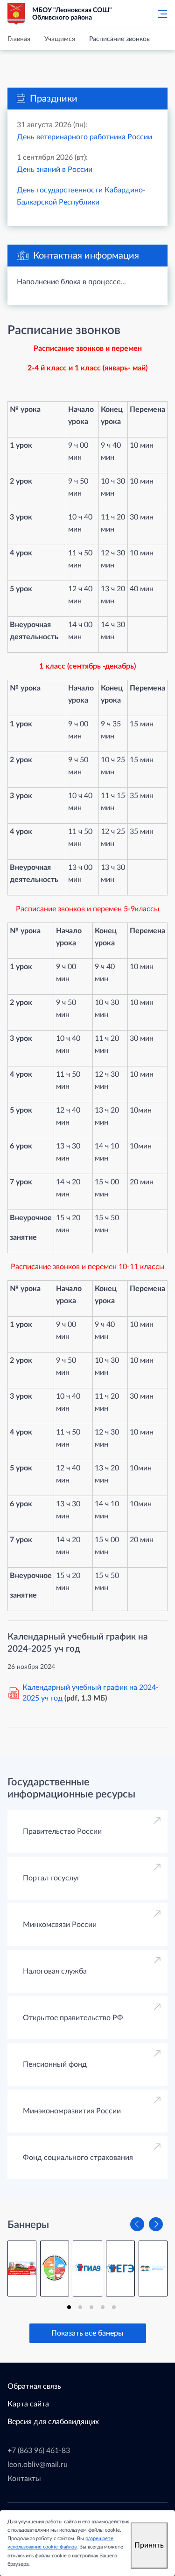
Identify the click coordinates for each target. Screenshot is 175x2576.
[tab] (69, 2307)
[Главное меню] (160, 14)
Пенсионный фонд (55, 2064)
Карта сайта (28, 2404)
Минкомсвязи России (60, 1925)
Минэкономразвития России (72, 2111)
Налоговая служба (55, 1971)
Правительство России (62, 1831)
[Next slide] (156, 2224)
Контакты (24, 2479)
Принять (149, 2545)
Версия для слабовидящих (53, 2422)
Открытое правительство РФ (73, 2018)
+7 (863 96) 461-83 (39, 2451)
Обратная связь (34, 2386)
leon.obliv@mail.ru (38, 2465)
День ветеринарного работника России (84, 137)
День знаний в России (55, 170)
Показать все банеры (87, 2333)
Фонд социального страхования (78, 2158)
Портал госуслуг (52, 1878)
